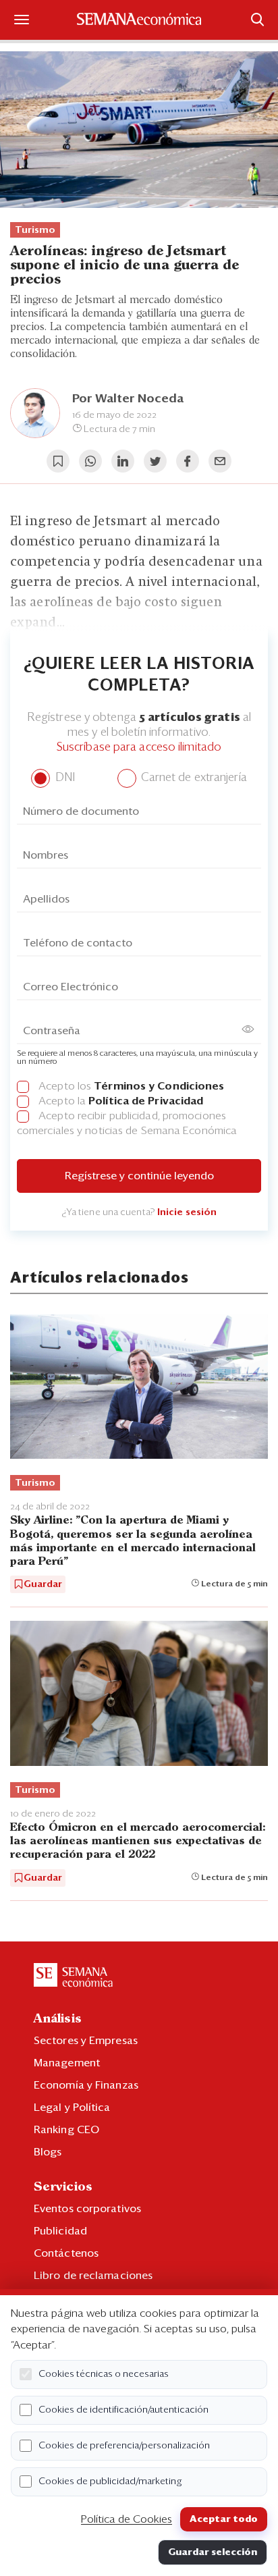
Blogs (48, 2152)
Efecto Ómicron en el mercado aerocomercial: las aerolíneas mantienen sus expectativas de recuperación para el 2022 (138, 1841)
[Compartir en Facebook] (188, 461)
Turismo (35, 230)
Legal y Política (72, 2108)
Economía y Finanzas (86, 2085)
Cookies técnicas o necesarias (104, 2374)
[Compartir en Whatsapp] (90, 461)
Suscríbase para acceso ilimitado (139, 748)
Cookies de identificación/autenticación (123, 2410)
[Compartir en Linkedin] (123, 461)
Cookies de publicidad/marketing (110, 2481)
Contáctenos (66, 2253)
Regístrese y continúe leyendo (139, 1176)
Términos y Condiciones (159, 1086)
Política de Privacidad (146, 1101)
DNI (63, 778)
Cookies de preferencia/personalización (124, 2446)
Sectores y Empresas (86, 2041)
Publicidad (60, 2231)
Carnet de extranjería (193, 778)
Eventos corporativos (87, 2209)
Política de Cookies (127, 2519)
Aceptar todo (224, 2519)
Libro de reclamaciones (93, 2276)
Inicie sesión (187, 1212)
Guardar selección (213, 2552)
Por (128, 399)
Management (67, 2063)
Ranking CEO (66, 2130)
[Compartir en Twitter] (155, 461)
